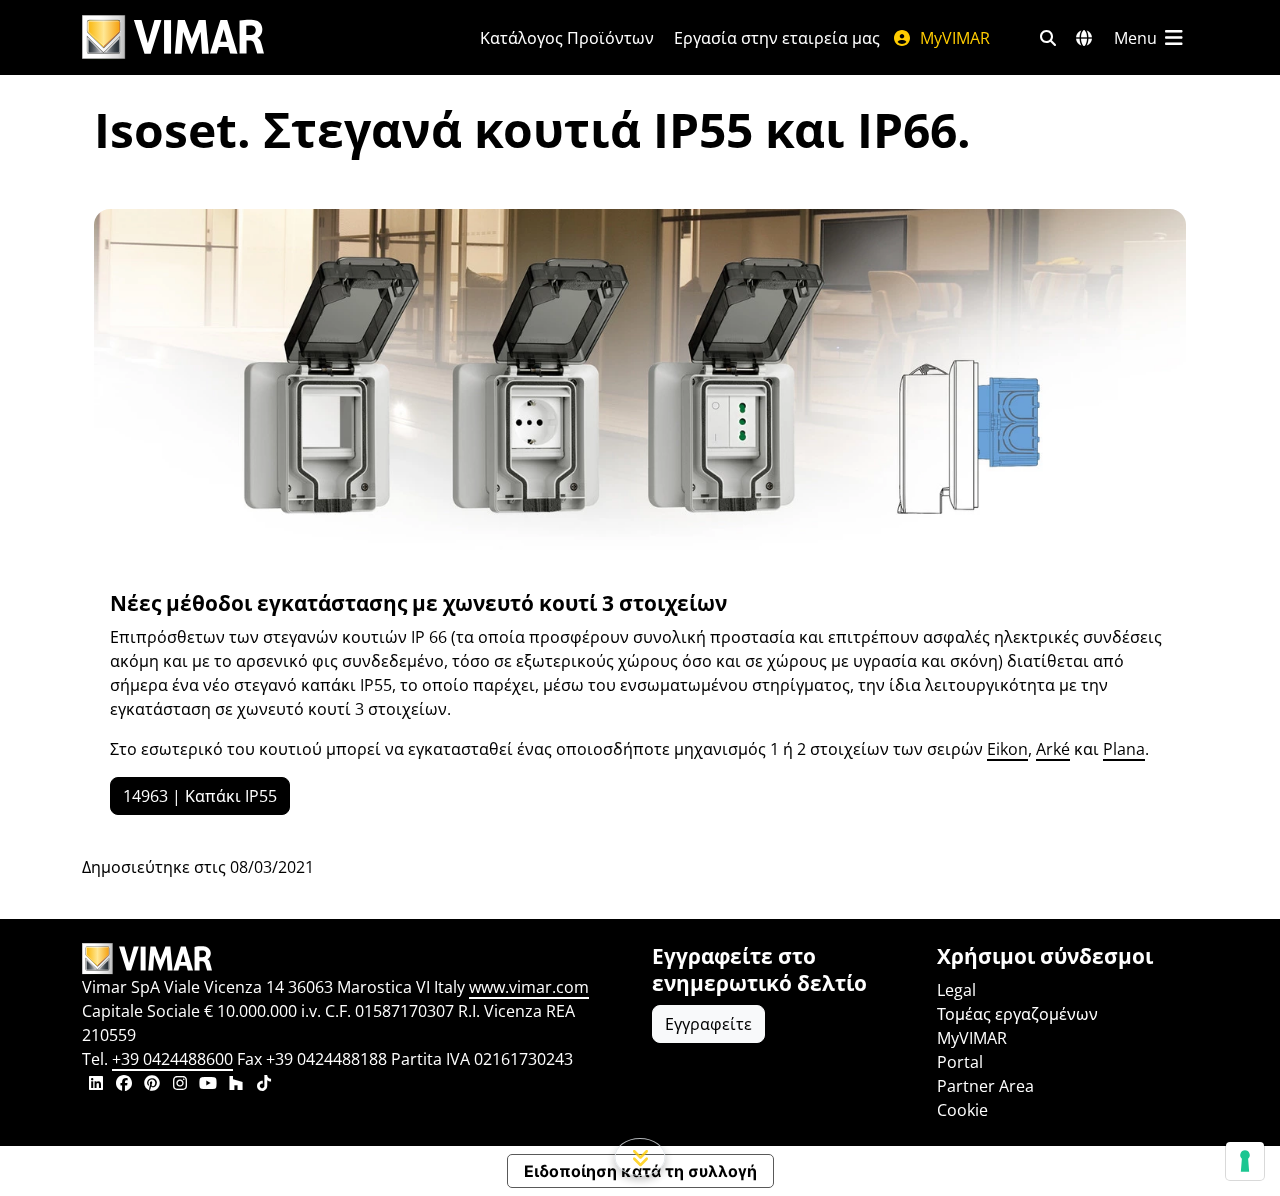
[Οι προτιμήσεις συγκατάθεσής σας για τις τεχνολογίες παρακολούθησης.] (1245, 1161)
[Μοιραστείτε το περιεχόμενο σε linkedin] (96, 1085)
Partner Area (985, 1086)
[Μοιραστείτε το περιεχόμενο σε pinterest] (152, 1085)
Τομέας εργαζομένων (1017, 1014)
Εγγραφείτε (708, 1024)
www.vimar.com (529, 987)
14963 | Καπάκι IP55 (200, 796)
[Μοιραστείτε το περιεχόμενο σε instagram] (180, 1085)
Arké (1053, 749)
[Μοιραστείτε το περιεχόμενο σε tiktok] (264, 1085)
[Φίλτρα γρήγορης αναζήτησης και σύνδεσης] (1048, 38)
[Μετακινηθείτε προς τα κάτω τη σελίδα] (640, 1157)
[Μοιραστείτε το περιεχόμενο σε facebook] (124, 1085)
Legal (956, 990)
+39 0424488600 (172, 1059)
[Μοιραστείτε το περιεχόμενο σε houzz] (236, 1085)
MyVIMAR (953, 38)
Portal (960, 1062)
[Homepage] (355, 959)
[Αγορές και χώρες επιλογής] (1084, 38)
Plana (1124, 749)
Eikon (1007, 749)
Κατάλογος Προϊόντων (567, 38)
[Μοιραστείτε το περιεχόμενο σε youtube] (208, 1085)
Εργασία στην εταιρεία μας (777, 38)
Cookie (962, 1110)
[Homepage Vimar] (173, 37)
